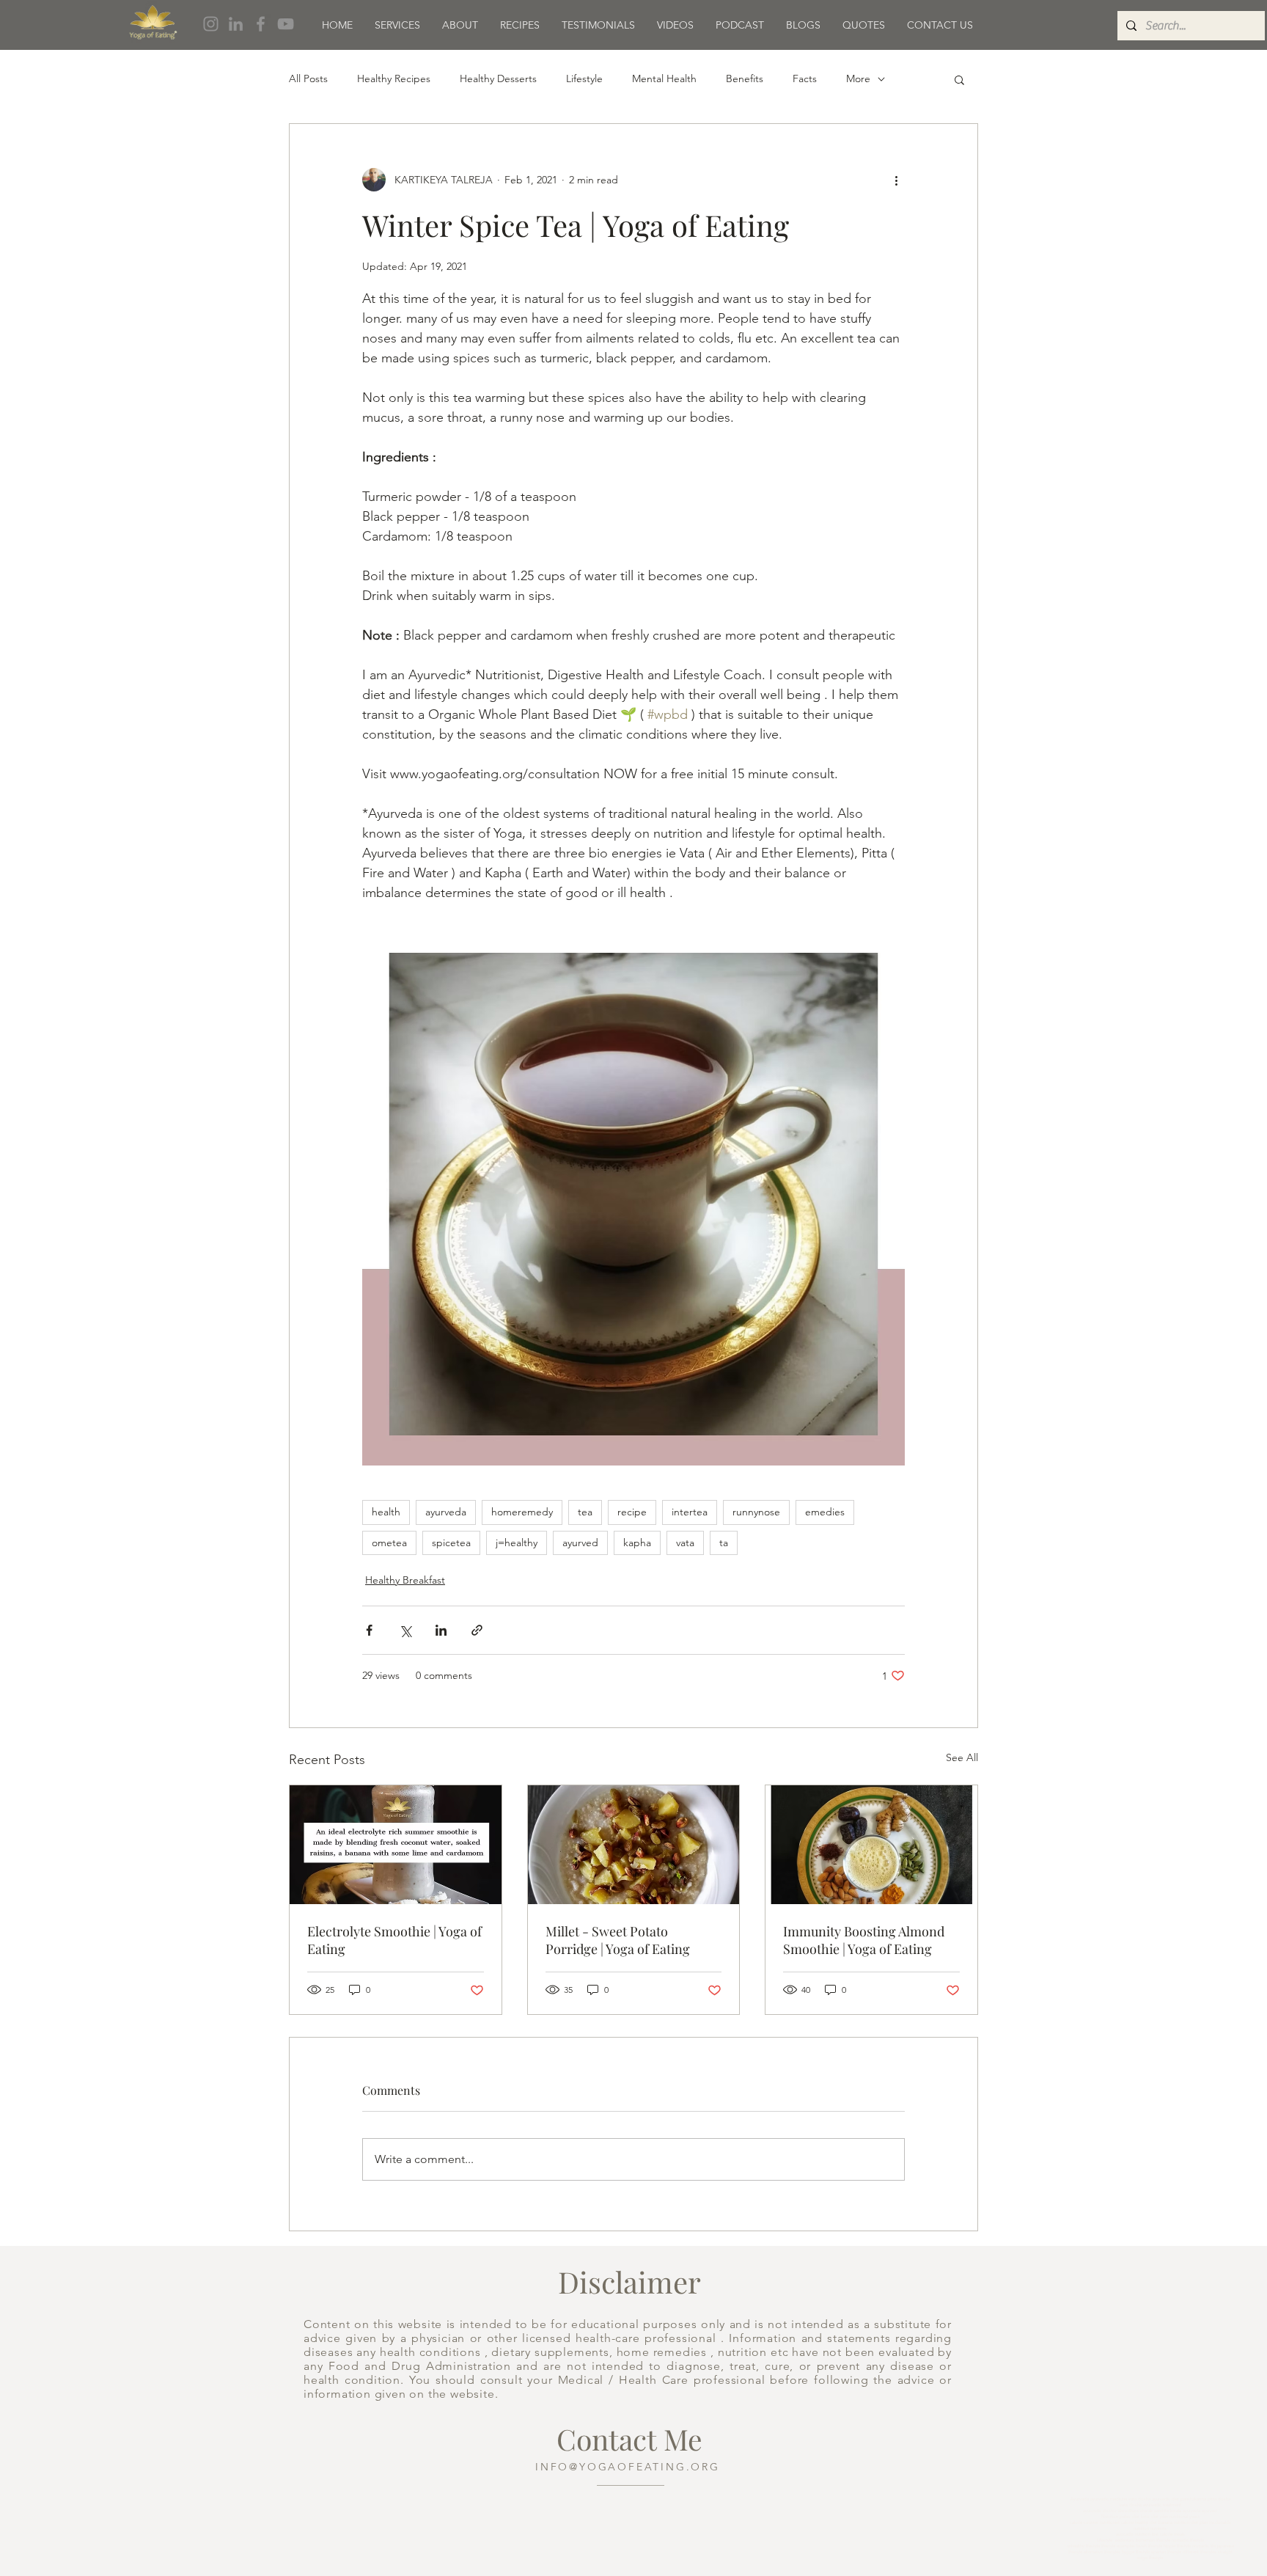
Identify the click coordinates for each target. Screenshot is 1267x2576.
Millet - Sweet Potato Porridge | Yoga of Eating (618, 1940)
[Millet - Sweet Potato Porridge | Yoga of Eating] (634, 1845)
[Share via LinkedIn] (441, 1630)
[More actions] (896, 180)
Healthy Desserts (498, 78)
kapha (637, 1543)
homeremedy (522, 1512)
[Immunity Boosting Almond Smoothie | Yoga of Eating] (871, 1845)
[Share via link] (477, 1630)
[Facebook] (261, 24)
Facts (805, 78)
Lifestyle (584, 78)
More (858, 78)
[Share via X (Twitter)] (405, 1630)
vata (685, 1543)
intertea (690, 1512)
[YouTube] (286, 24)
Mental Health (664, 78)
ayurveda (446, 1512)
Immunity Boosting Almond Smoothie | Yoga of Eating (864, 1940)
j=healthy (517, 1543)
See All (962, 1757)
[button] (959, 79)
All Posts (308, 78)
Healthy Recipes (394, 78)
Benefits (745, 78)
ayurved (580, 1543)
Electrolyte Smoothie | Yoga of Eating (394, 1940)
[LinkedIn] (236, 24)
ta (724, 1543)
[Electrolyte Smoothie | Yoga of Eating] (396, 1845)
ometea (389, 1543)
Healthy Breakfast (405, 1580)
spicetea (451, 1543)
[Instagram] (211, 24)
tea (585, 1512)
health (386, 1512)
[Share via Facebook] (369, 1630)
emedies (825, 1512)
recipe (632, 1512)
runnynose (756, 1512)
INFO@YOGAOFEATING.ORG (628, 2467)
